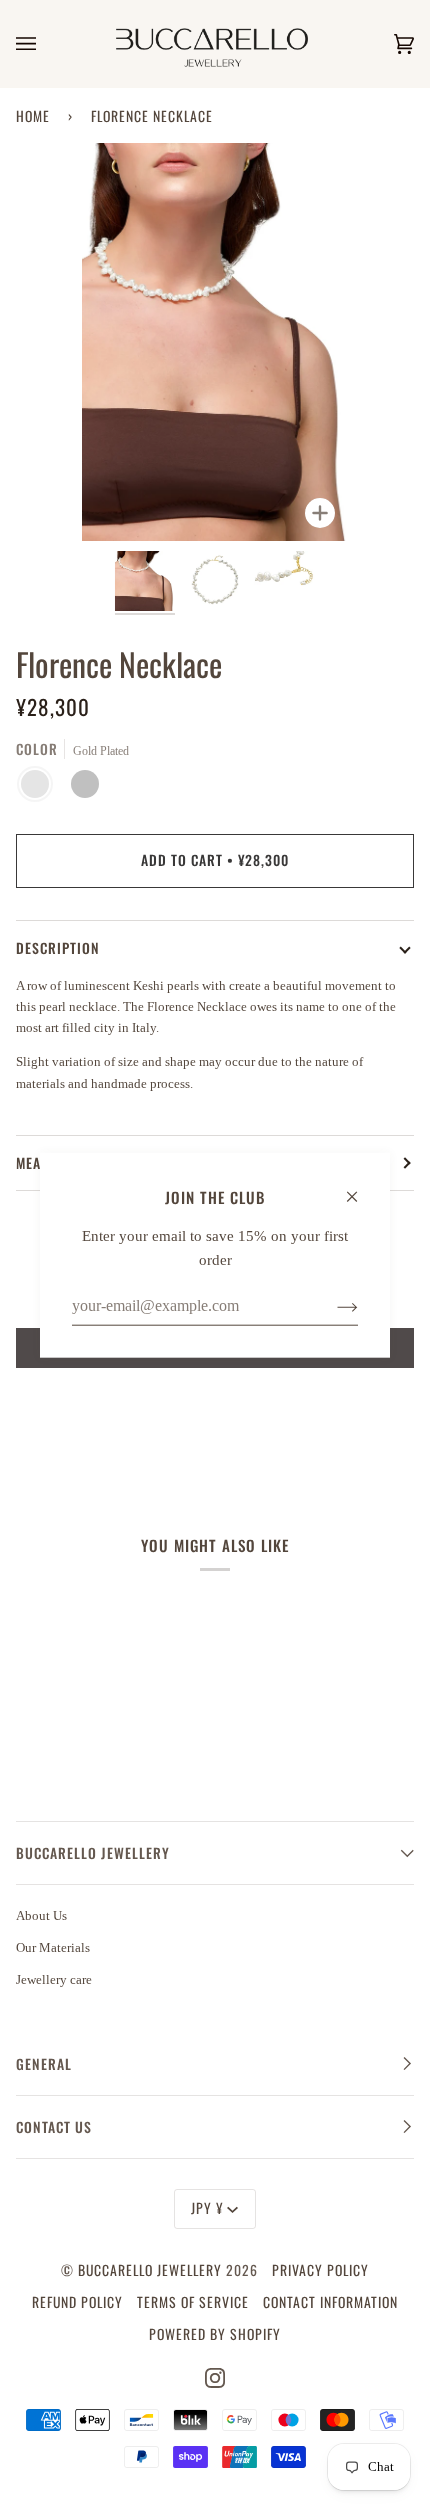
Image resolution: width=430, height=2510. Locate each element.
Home (33, 116)
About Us (41, 1915)
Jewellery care (54, 1979)
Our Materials (53, 1947)
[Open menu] (46, 43)
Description (58, 948)
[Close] (360, 1187)
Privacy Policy (320, 2270)
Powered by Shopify (215, 2334)
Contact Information (330, 2302)
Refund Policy (77, 2302)
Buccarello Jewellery (152, 2270)
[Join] (331, 1306)
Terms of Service (193, 2302)
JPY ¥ (207, 2208)
